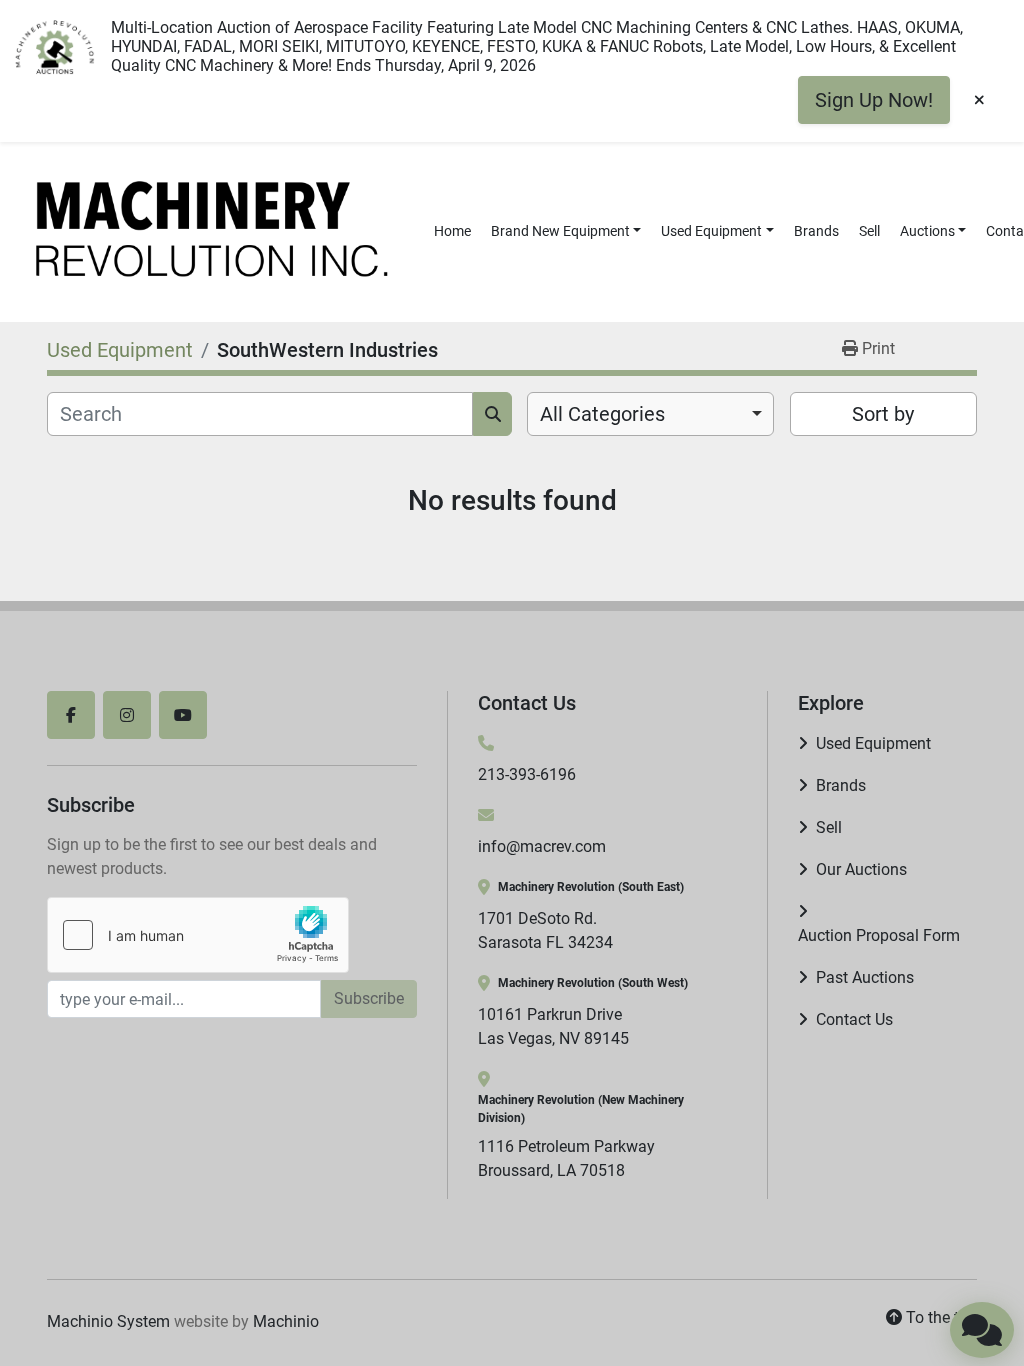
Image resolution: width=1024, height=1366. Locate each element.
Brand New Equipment (560, 231)
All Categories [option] (602, 414)
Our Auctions (861, 869)
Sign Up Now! (874, 100)
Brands (816, 231)
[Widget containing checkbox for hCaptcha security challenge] (198, 935)
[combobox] (650, 414)
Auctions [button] (927, 231)
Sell (869, 231)
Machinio (286, 1321)
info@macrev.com (542, 846)
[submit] (492, 414)
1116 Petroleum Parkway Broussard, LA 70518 (566, 1158)
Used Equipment (711, 231)
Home (452, 231)
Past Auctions (865, 977)
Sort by (883, 414)
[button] (566, 231)
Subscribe (369, 998)
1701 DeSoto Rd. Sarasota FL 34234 (545, 930)
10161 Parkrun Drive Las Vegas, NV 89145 (553, 1026)
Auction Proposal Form (879, 935)
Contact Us (854, 1019)
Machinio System (108, 1321)
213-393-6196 (527, 774)
